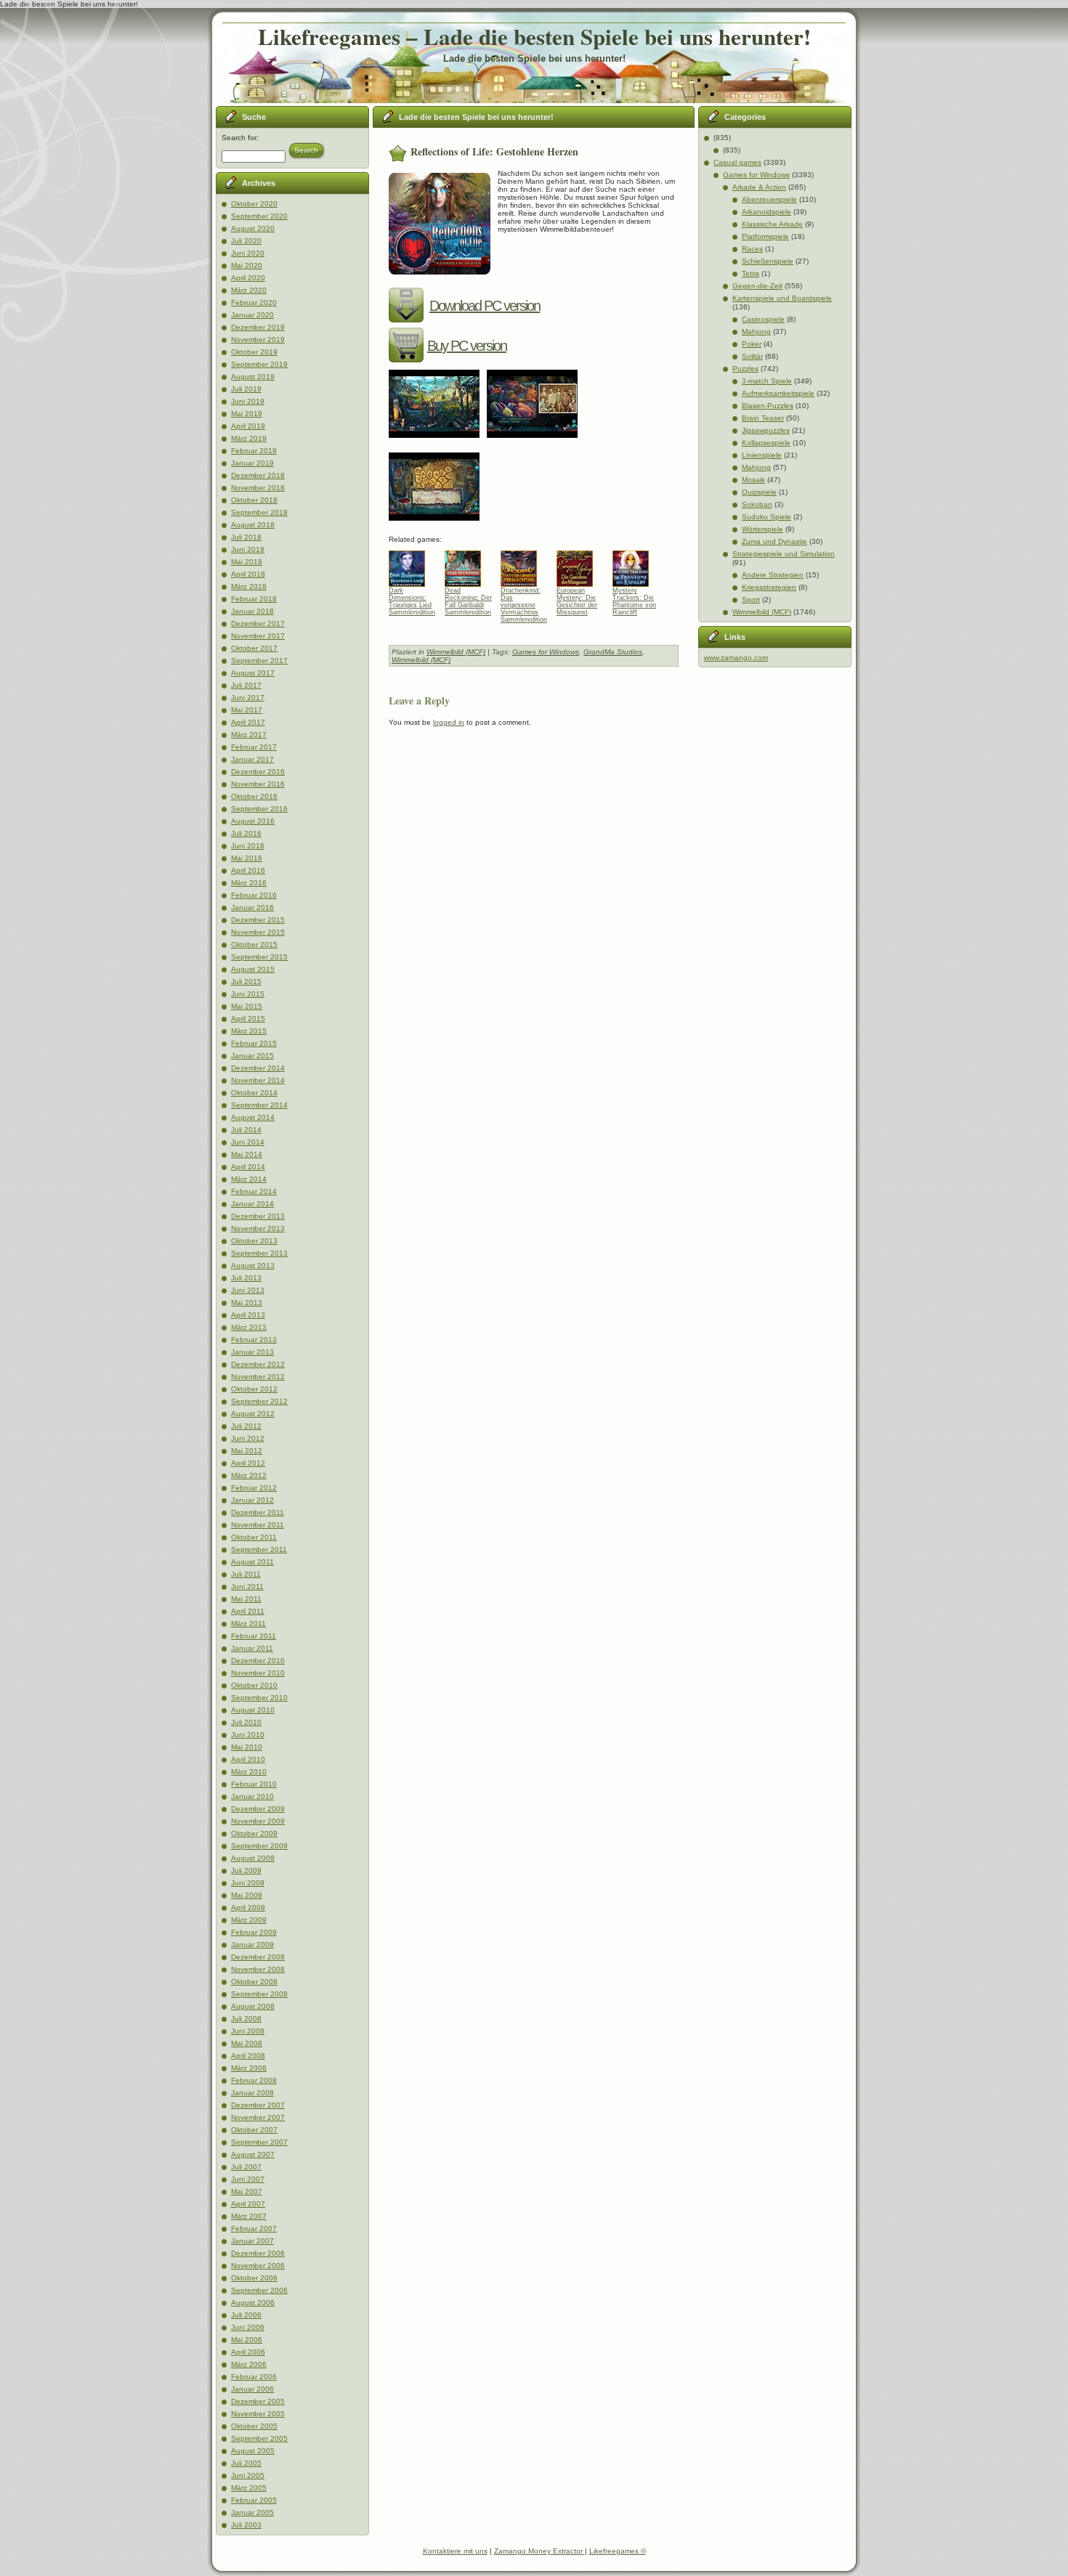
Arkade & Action (759, 187)
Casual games (737, 162)
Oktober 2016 (254, 796)
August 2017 (253, 673)
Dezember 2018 (258, 475)
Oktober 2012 (254, 1389)
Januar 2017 (252, 759)
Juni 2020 (248, 253)
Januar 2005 (252, 2512)
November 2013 (258, 1228)
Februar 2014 (254, 1191)
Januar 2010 (252, 1796)
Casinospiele (763, 319)
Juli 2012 (246, 1426)
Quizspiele (759, 492)
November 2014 (258, 1080)
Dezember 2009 (258, 1809)
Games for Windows (546, 652)
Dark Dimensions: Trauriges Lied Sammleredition (412, 601)
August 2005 (253, 2451)
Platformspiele (765, 236)
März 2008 (249, 2068)
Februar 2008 (254, 2080)
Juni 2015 (248, 994)
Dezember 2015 (258, 920)
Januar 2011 (252, 1648)
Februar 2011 (254, 1636)
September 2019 (259, 364)
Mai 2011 (246, 1599)
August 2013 (253, 1265)
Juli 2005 (246, 2463)
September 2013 (259, 1253)
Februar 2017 (254, 747)
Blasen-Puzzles (768, 406)
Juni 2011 (247, 1586)
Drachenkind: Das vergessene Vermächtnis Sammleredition (524, 601)
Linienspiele (762, 455)
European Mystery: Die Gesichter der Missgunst (577, 601)
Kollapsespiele (766, 443)
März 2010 (249, 1772)
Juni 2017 (248, 698)
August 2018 (253, 525)
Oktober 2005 (254, 2426)
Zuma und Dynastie (774, 541)
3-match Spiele (767, 381)
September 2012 (259, 1401)
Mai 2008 (247, 2043)
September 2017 (259, 661)
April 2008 (248, 2056)
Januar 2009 (252, 1945)
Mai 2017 (247, 710)
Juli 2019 (246, 389)
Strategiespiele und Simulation (784, 554)
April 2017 (248, 722)
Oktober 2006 (254, 2278)
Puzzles (745, 369)
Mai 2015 (247, 1006)
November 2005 (258, 2414)
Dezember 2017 (258, 623)
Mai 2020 (247, 265)
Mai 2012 (247, 1451)
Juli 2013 (246, 1278)
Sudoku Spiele (766, 517)
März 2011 (248, 1624)
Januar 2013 (252, 1352)
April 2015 (248, 1019)
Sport (751, 600)
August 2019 (253, 377)
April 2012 (248, 1463)
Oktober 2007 (254, 2130)
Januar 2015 (252, 1056)
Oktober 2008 (254, 1982)
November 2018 (258, 488)
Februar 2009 (254, 1932)
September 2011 (259, 1549)
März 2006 (249, 2364)
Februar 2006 (254, 2377)
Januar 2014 (252, 1204)
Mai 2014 (247, 1154)
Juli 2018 (246, 537)
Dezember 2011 (258, 1512)
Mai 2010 (247, 1747)
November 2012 (258, 1377)
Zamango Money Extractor (539, 2551)
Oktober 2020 (254, 204)
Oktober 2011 (254, 1537)
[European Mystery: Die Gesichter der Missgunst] (580, 565)
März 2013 (249, 1327)
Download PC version (485, 306)
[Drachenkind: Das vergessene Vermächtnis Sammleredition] (524, 565)
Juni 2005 (248, 2475)
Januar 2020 (252, 315)
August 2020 (253, 228)
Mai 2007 (247, 2191)
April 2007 (248, 2204)
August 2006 (253, 2303)
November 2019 (258, 340)
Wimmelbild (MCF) (456, 652)
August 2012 (253, 1414)
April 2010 (248, 1759)
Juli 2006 (246, 2315)
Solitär (752, 356)
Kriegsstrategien (769, 587)
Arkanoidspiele (766, 212)
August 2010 (253, 1710)
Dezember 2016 (258, 772)
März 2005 (249, 2488)
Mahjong (756, 332)
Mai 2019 (247, 414)
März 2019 (249, 438)
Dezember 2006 (258, 2253)
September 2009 (259, 1846)
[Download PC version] (408, 306)
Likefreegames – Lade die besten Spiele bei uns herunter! (534, 36)
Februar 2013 (254, 1340)
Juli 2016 (246, 833)
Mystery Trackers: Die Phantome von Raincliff (634, 601)
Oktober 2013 (254, 1241)
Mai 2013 (247, 1303)
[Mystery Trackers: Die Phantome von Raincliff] (636, 565)
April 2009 (248, 1907)
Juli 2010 (246, 1722)
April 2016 (248, 870)
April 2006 (248, 2352)
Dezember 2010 (258, 1661)
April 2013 (248, 1315)
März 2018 (249, 586)
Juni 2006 (248, 2327)
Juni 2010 (248, 1735)
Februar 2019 (254, 451)
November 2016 (258, 784)
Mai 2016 (247, 858)
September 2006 (259, 2290)
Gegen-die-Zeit (757, 286)
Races (752, 249)
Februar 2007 (254, 2228)
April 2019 (248, 426)
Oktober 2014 (254, 1093)
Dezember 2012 (258, 1364)
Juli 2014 (246, 1130)
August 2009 (253, 1858)
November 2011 (258, 1525)
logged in (449, 722)
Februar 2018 (254, 599)
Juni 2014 (248, 1142)
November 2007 (258, 2117)
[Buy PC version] (408, 346)
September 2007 (259, 2142)
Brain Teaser (763, 418)
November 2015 (258, 932)
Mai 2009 (247, 1895)
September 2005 (259, 2438)
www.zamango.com (736, 658)
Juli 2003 (246, 2525)
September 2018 (259, 512)
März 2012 (249, 1475)
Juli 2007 (246, 2167)
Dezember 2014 (258, 1068)
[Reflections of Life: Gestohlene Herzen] (438, 443)
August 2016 (253, 821)
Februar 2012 (254, 1488)
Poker (752, 344)
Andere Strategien (773, 575)
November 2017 (258, 636)
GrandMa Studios (613, 652)
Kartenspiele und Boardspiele (782, 298)
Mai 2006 (247, 2340)
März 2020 (249, 290)
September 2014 (259, 1105)
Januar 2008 (252, 2093)
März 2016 (249, 883)
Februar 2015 (254, 1043)
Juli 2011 (246, 1574)
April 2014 (248, 1167)
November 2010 (258, 1673)
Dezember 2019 (258, 327)
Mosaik (753, 480)
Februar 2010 (254, 1784)
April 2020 (248, 278)
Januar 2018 (252, 611)
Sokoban (757, 504)
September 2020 (259, 216)
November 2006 (258, 2266)
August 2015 (253, 969)
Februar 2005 (254, 2500)
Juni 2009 (248, 1883)
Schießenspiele (768, 261)
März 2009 (249, 1920)
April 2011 (248, 1611)
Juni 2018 (248, 549)
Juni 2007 (248, 2179)
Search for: (240, 138)
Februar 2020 (254, 302)
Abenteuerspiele (769, 199)
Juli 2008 (246, 2019)
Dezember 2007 (258, 2105)
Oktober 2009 (254, 1833)
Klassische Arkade (772, 224)
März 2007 (249, 2216)
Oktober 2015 (254, 944)
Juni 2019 (248, 401)
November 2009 (258, 1821)
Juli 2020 (246, 241)
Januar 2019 (252, 463)
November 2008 (258, 1969)
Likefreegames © (618, 2551)
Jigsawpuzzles (766, 430)
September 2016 (259, 809)
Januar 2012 (252, 1500)
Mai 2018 (247, 562)
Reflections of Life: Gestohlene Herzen (494, 151)
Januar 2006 (252, 2389)
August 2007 (253, 2154)
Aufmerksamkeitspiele (778, 393)
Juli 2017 (246, 685)
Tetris (751, 273)
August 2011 (252, 1562)
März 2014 (249, 1179)
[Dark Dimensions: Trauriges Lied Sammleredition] (412, 565)
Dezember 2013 (258, 1216)
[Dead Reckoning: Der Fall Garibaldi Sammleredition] (468, 565)
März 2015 (249, 1031)
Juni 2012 (248, 1438)
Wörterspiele (762, 529)
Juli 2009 (246, 1870)
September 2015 (259, 957)
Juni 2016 (248, 846)
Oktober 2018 (254, 500)
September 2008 (259, 1994)
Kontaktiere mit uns (455, 2551)
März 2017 (249, 735)
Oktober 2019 (254, 352)
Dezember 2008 (258, 1957)
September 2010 (259, 1698)
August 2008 (253, 2006)
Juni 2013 (248, 1290)
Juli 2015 (246, 982)
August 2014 (253, 1117)
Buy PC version (467, 346)
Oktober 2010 (254, 1685)
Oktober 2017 (254, 648)
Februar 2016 (254, 895)
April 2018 (248, 574)
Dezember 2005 (258, 2401)
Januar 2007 (252, 2241)
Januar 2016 (252, 907)
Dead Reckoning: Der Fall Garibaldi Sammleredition (468, 601)
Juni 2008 (248, 2031)
